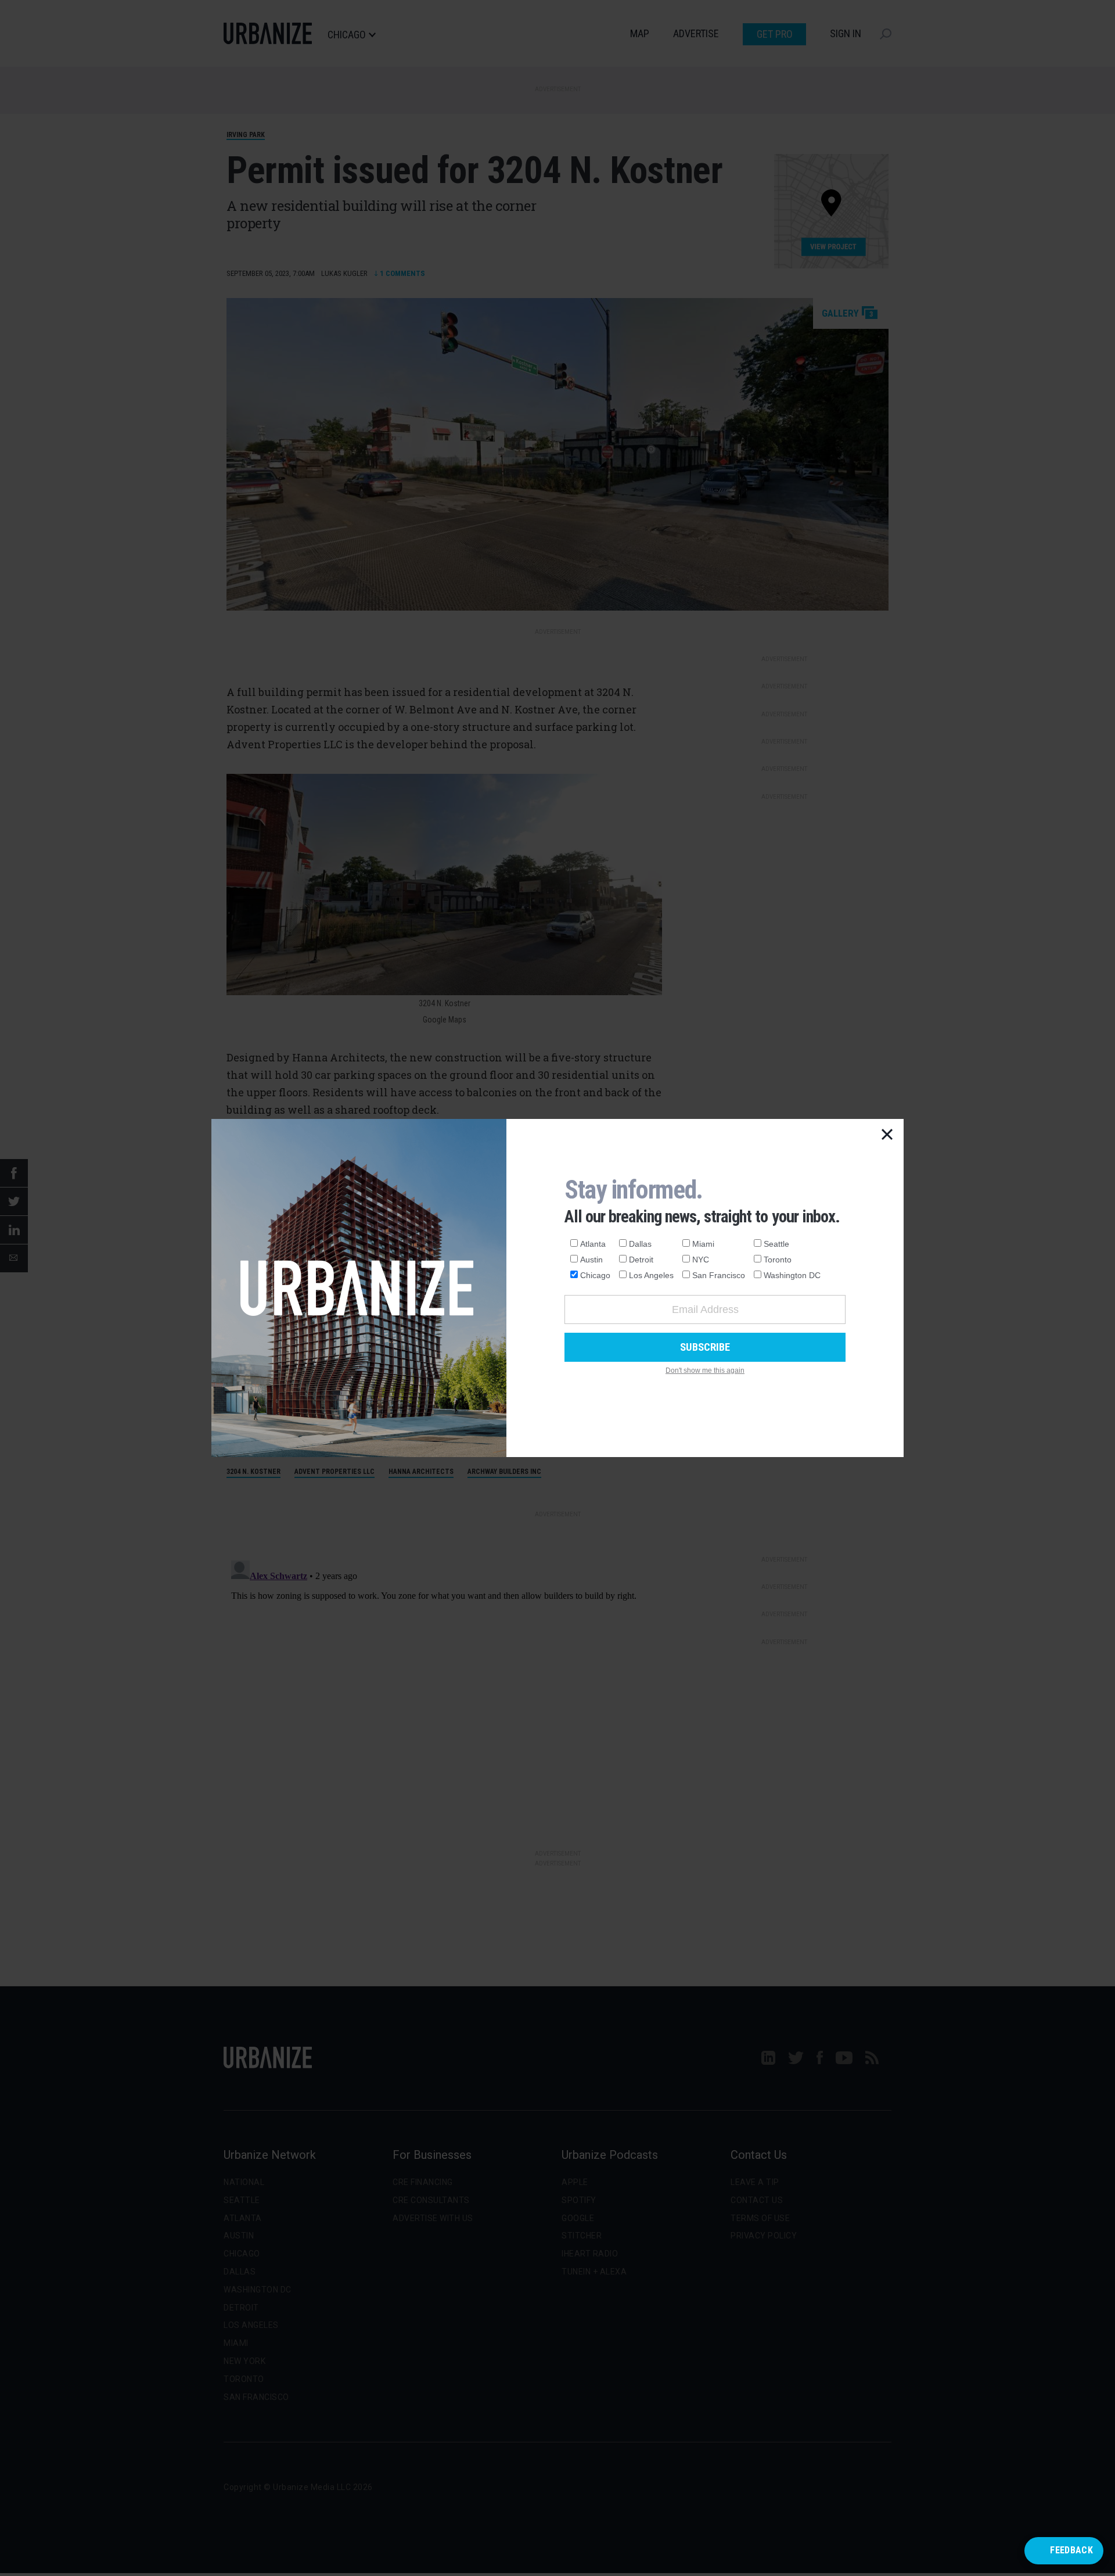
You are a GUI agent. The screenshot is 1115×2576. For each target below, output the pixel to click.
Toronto (778, 1260)
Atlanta (593, 1244)
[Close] (887, 1135)
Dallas (640, 1244)
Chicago (595, 1275)
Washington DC (792, 1275)
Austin (591, 1260)
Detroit (641, 1260)
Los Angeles (651, 1275)
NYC (701, 1260)
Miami (703, 1244)
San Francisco (719, 1275)
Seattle (776, 1244)
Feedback (1071, 2550)
